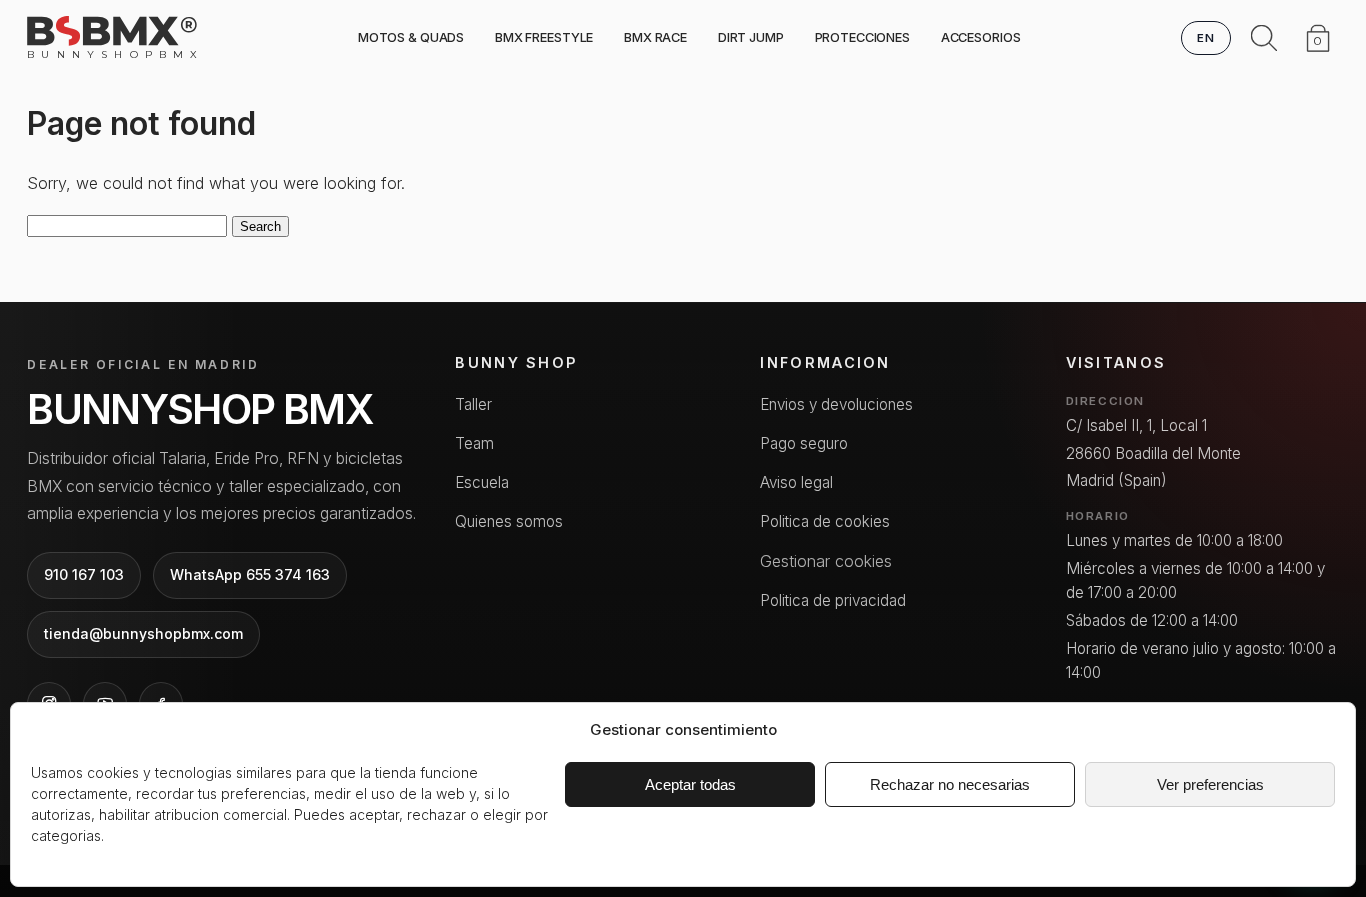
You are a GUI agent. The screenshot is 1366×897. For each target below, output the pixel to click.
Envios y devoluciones (836, 404)
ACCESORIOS (981, 37)
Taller (473, 404)
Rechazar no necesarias (950, 784)
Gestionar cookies (826, 561)
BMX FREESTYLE (544, 37)
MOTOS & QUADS (411, 37)
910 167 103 (84, 574)
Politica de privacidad (833, 600)
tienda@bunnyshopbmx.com (143, 633)
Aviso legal (796, 482)
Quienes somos (509, 521)
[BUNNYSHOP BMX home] (112, 31)
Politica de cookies (825, 521)
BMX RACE (655, 37)
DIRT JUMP (751, 37)
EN (1206, 38)
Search (260, 226)
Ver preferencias (1210, 784)
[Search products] (1264, 38)
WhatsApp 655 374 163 (250, 574)
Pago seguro (804, 443)
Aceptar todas (690, 784)
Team (474, 443)
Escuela (482, 482)
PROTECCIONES (862, 37)
